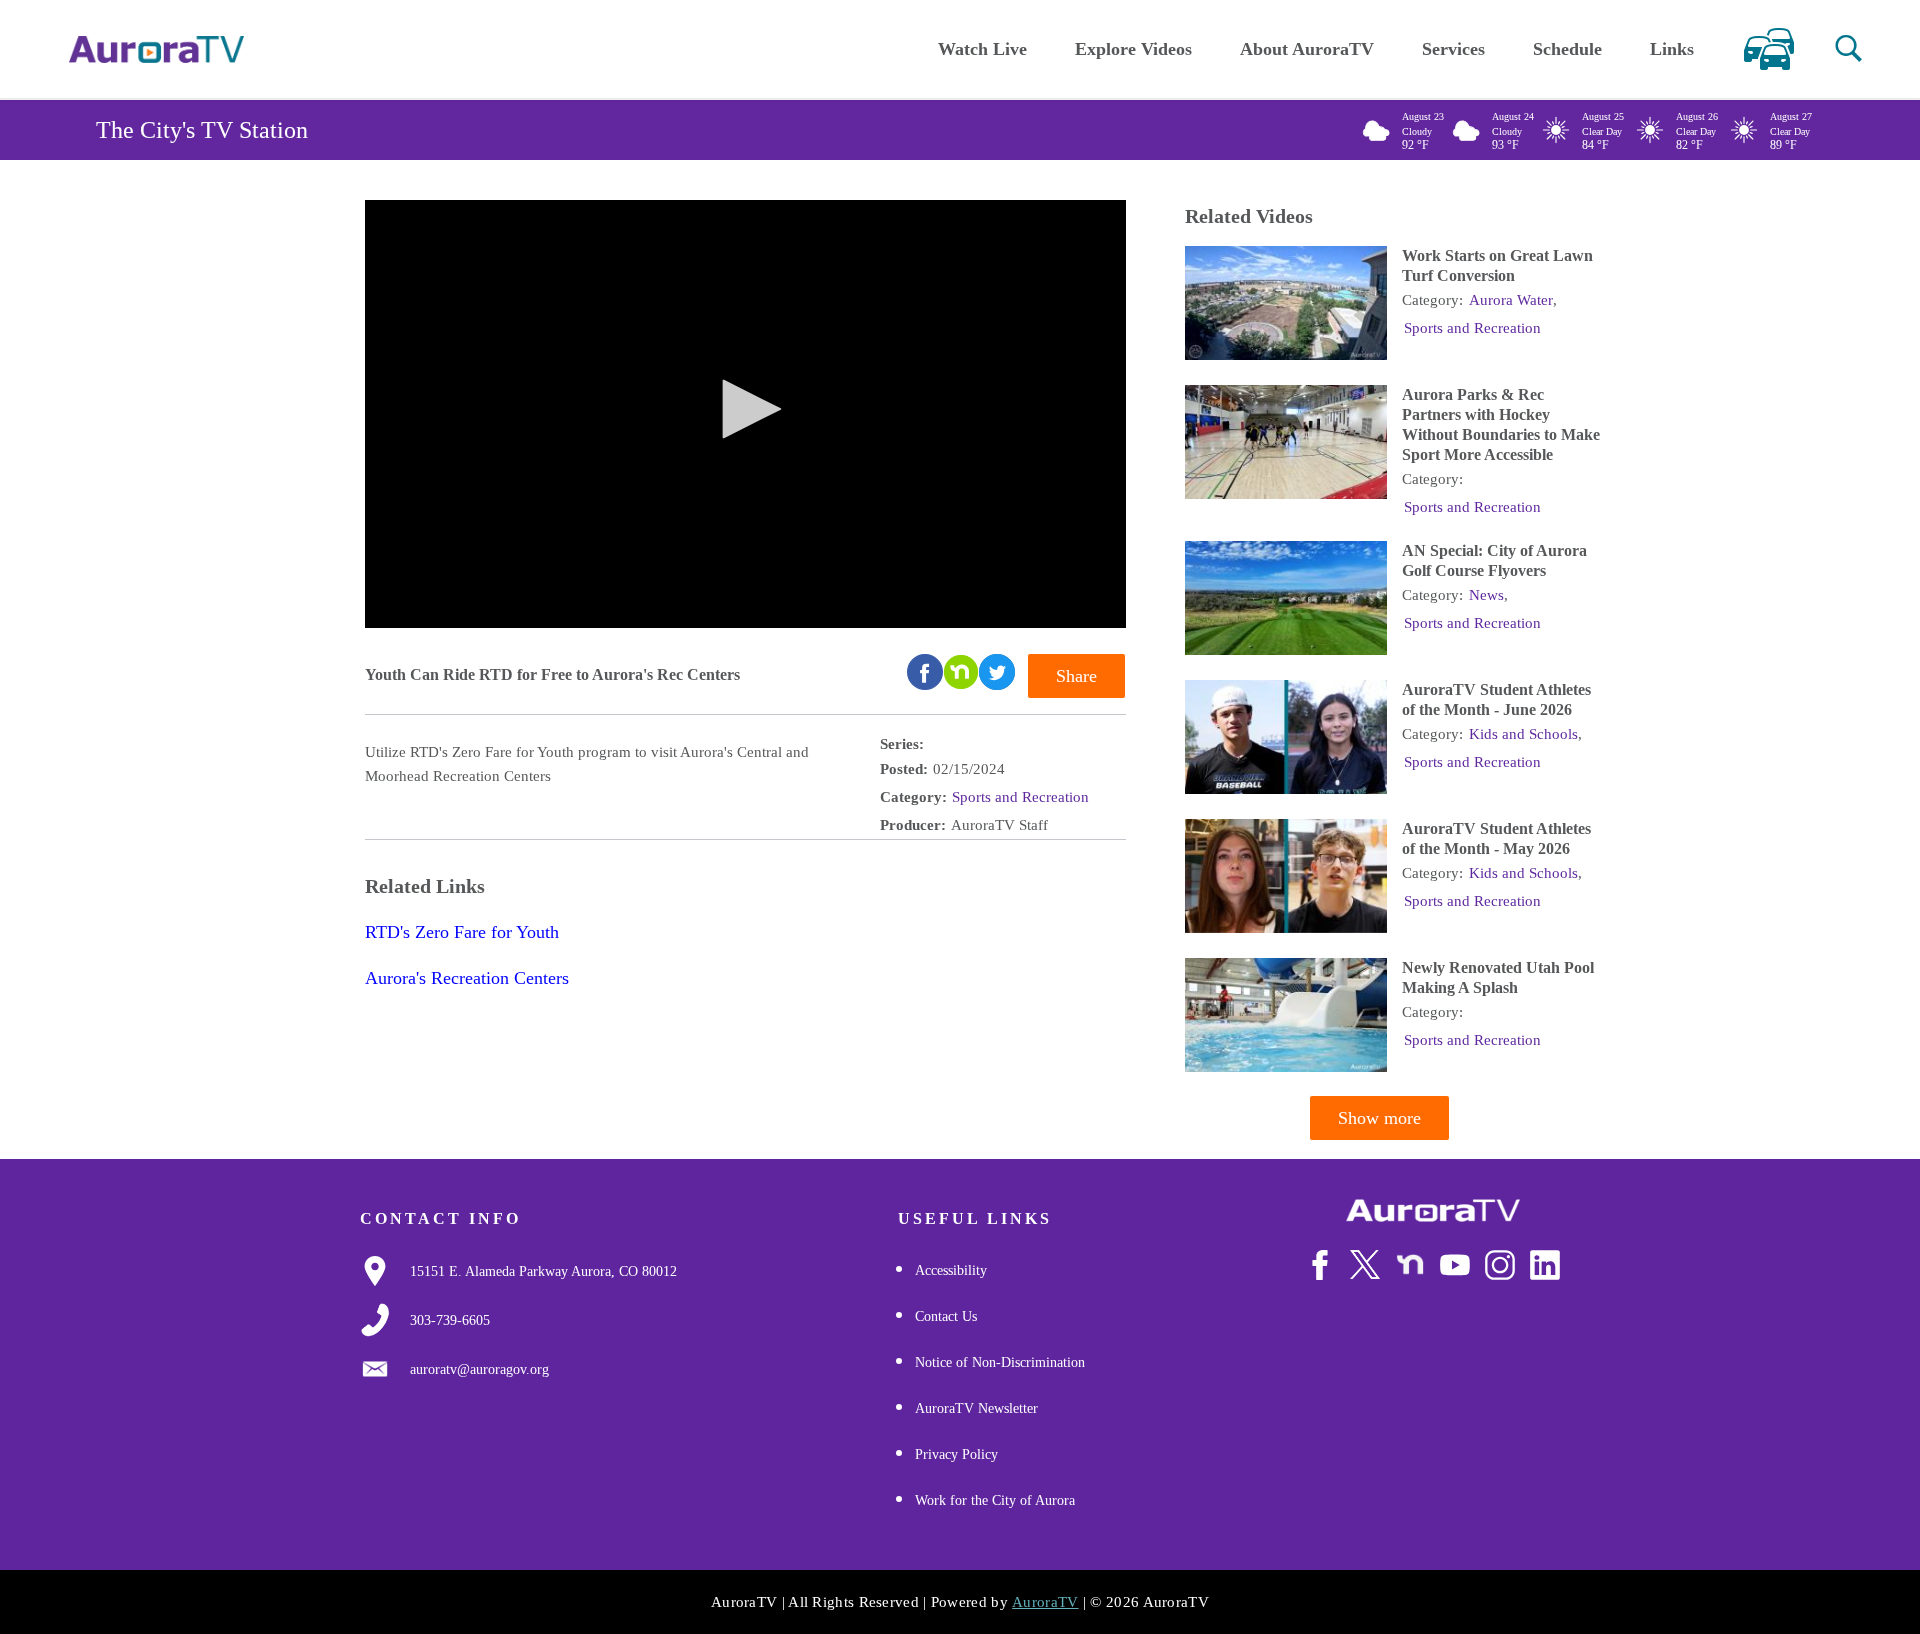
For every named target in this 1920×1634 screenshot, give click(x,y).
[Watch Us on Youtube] (1455, 1265)
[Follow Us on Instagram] (1500, 1265)
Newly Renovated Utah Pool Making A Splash (1498, 977)
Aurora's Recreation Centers (467, 978)
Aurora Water (1511, 300)
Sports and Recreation (1020, 797)
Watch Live (982, 49)
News (1486, 595)
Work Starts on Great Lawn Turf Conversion (1497, 265)
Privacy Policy (956, 1454)
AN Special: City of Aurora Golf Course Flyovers (1494, 560)
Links (1672, 49)
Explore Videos (1133, 49)
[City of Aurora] (1433, 1210)
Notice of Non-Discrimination (1000, 1362)
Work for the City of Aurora (995, 1500)
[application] (745, 414)
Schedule (1567, 49)
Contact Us (946, 1316)
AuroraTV (1045, 1602)
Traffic (1768, 49)
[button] (1848, 48)
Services (1453, 49)
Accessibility (951, 1270)
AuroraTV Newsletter (976, 1408)
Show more (1379, 1118)
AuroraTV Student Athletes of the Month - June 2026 (1496, 699)
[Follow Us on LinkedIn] (1545, 1265)
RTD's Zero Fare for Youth (462, 932)
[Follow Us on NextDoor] (1410, 1265)
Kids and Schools (1523, 734)
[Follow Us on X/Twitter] (1365, 1264)
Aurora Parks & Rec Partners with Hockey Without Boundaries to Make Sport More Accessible (1501, 424)
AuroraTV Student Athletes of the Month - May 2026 (1496, 838)
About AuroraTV (1307, 49)
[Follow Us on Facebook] (1320, 1265)
